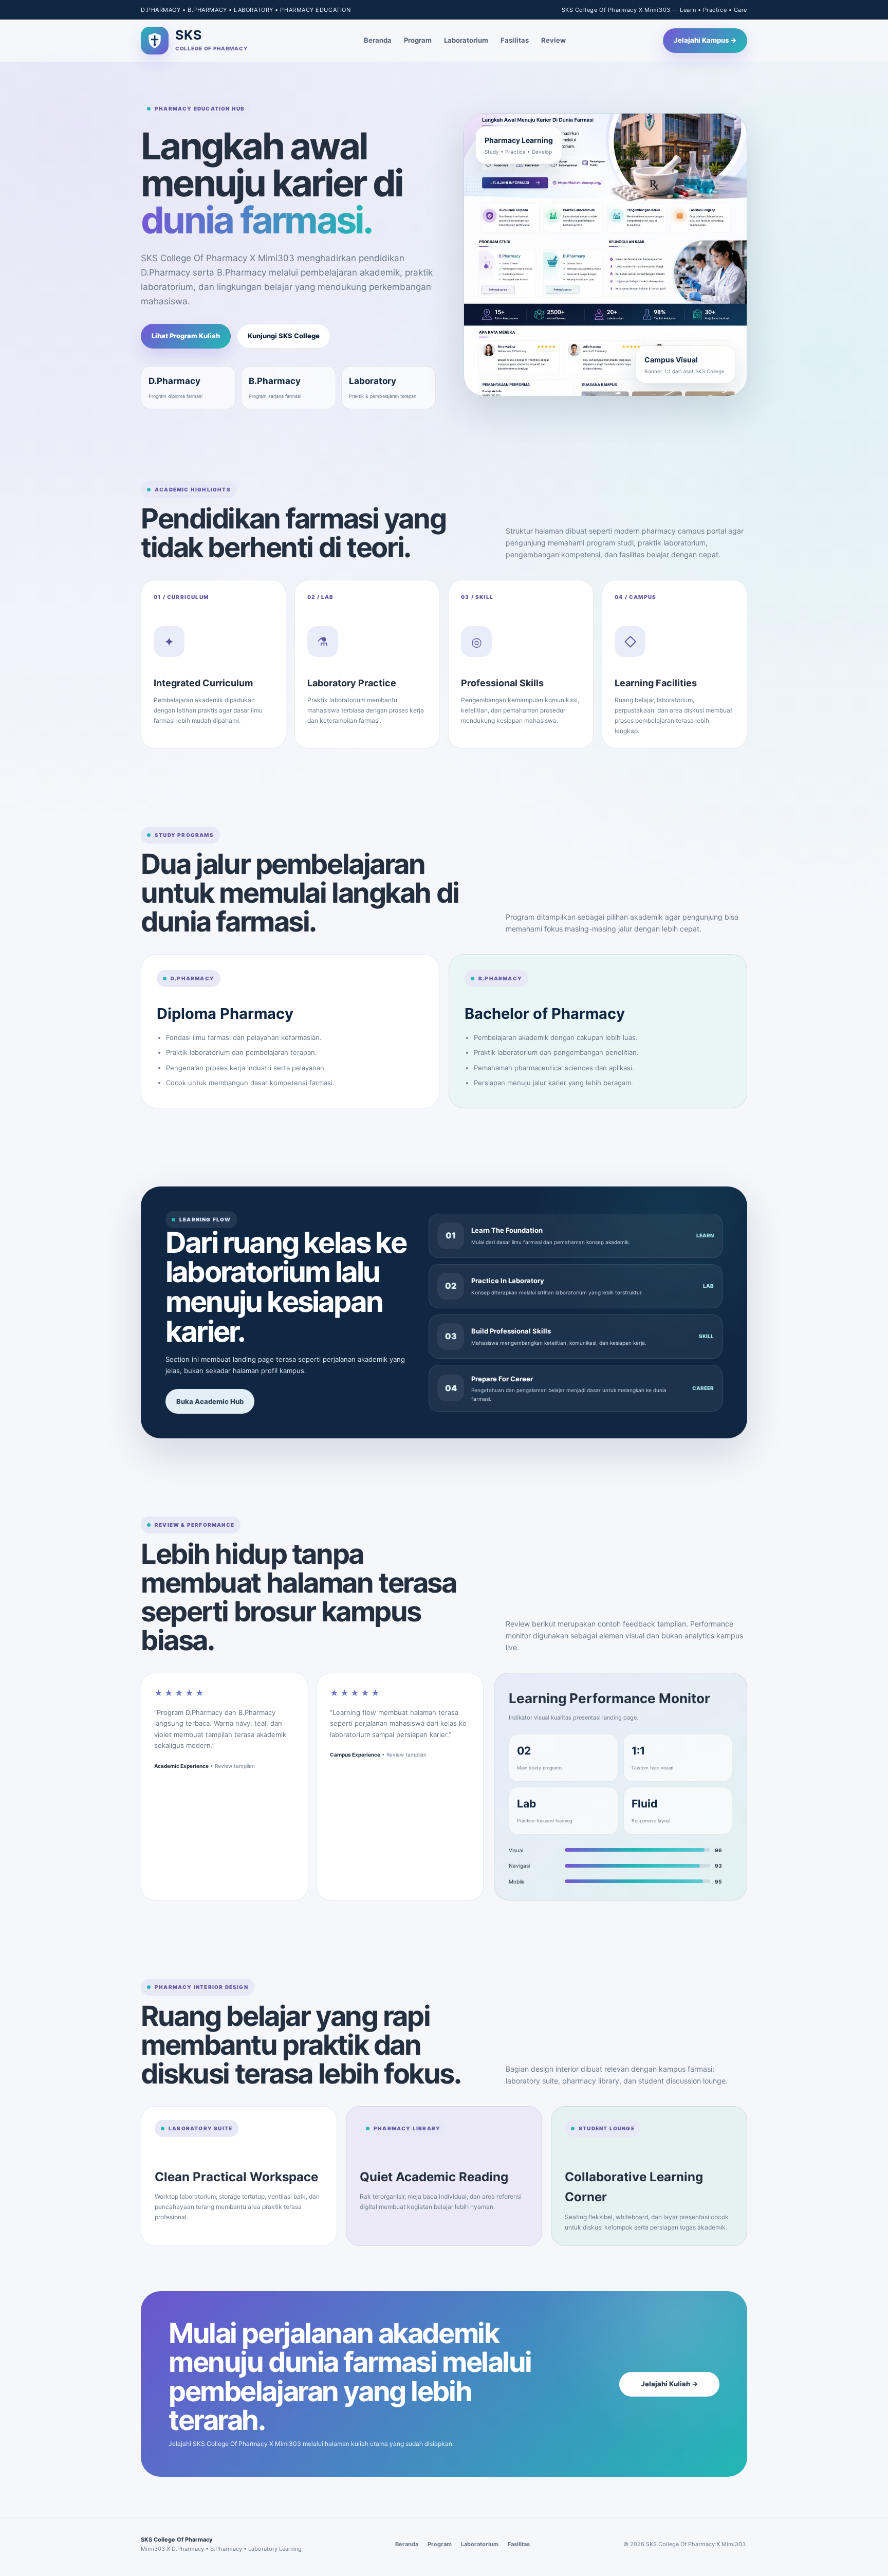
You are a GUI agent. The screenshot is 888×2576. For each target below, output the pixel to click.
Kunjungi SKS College (284, 336)
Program (418, 40)
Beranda (378, 40)
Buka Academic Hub (210, 1401)
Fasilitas (515, 40)
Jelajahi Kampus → (705, 40)
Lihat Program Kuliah (186, 336)
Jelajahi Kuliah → (669, 2384)
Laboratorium (466, 40)
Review (553, 40)
